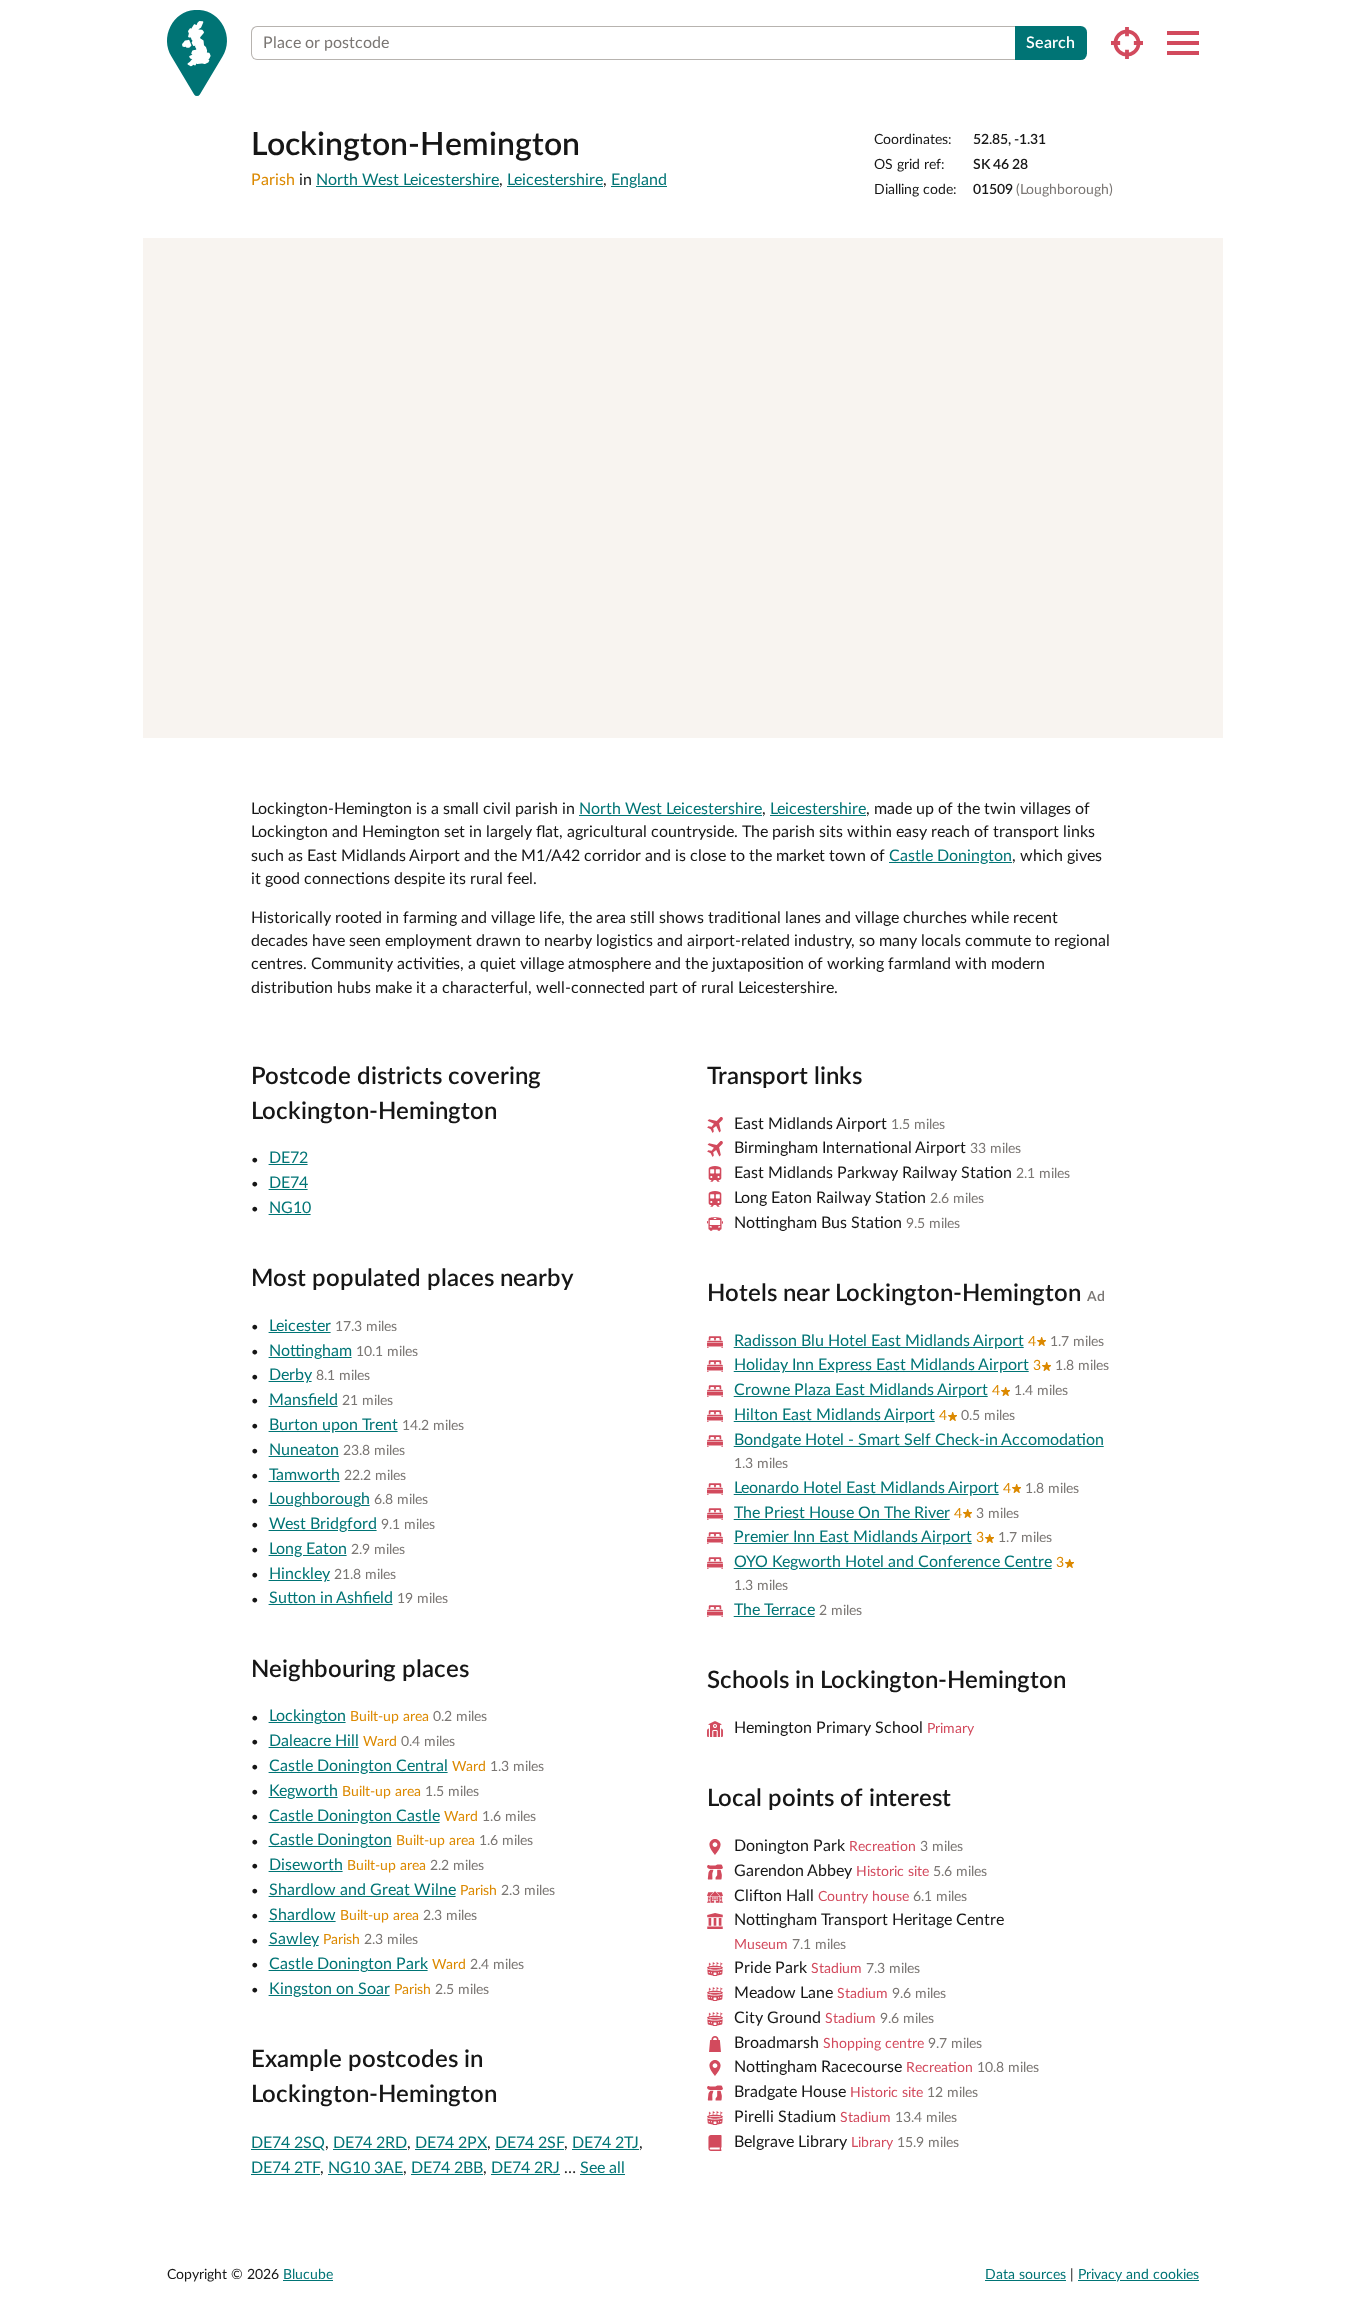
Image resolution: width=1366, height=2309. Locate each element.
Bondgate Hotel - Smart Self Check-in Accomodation (919, 1440)
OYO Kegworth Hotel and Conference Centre (893, 1562)
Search (1050, 43)
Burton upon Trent (333, 1425)
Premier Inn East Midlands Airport (853, 1537)
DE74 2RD (370, 2143)
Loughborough (319, 1499)
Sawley (294, 1939)
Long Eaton (308, 1549)
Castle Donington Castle (354, 1816)
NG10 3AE (365, 2168)
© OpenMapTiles (1011, 715)
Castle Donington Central (358, 1766)
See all (602, 2168)
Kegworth (303, 1791)
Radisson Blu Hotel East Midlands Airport (879, 1341)
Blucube (308, 2275)
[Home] (197, 53)
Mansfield (303, 1400)
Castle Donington (950, 856)
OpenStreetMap (1146, 715)
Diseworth (306, 1865)
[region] (683, 488)
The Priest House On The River (842, 1513)
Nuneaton (304, 1450)
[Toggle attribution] (1201, 716)
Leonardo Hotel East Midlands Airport (866, 1488)
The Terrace (774, 1610)
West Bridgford (323, 1524)
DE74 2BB (447, 2168)
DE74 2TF (285, 2168)
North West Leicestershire (407, 180)
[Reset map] (1198, 330)
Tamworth (304, 1475)
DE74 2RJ (525, 2168)
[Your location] (1127, 43)
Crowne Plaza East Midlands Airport (861, 1390)
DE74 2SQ (288, 2143)
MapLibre (865, 715)
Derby (290, 1375)
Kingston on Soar (329, 1989)
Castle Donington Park (348, 1964)
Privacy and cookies (1138, 2275)
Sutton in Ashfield (331, 1598)
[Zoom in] (1198, 262)
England (639, 180)
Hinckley (299, 1574)
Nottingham (310, 1351)
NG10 (290, 1208)
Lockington (307, 1716)
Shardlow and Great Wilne (362, 1890)
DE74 (288, 1183)
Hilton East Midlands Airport (834, 1415)
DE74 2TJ (605, 2143)
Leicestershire (555, 180)
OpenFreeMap (932, 715)
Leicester (300, 1326)
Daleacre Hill (314, 1741)
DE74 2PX (451, 2143)
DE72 (288, 1158)
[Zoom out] (1198, 291)
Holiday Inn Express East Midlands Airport (881, 1365)
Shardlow (302, 1915)
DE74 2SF (529, 2143)
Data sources (1025, 2275)
